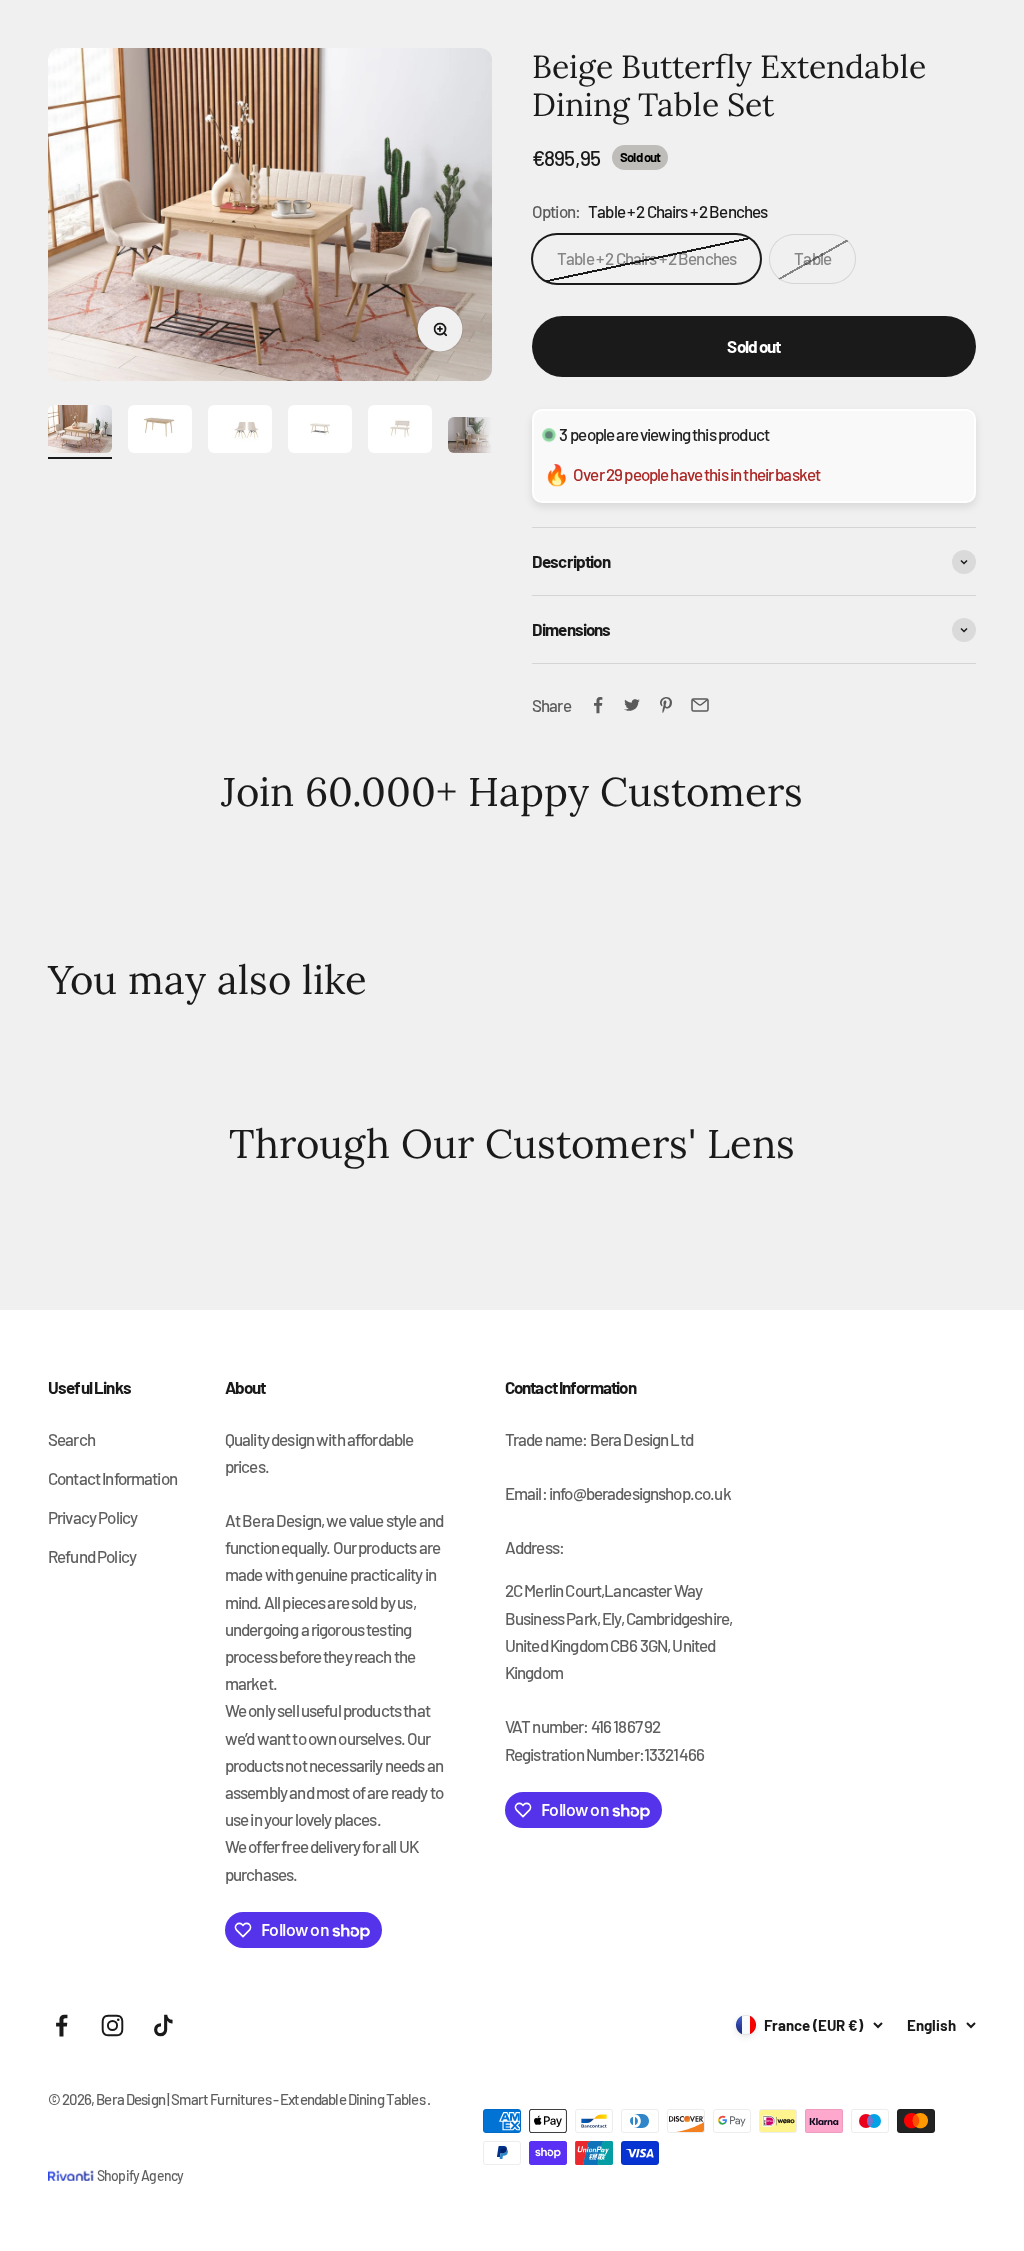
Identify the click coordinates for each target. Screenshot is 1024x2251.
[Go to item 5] (400, 432)
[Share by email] (700, 705)
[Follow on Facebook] (61, 2025)
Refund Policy (92, 1556)
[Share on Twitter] (632, 705)
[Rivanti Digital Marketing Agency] (72, 2161)
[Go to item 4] (320, 432)
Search (71, 1439)
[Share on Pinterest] (666, 705)
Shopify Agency (140, 2175)
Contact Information (112, 1478)
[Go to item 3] (240, 432)
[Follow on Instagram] (112, 2025)
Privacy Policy (92, 1517)
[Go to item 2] (160, 432)
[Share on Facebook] (598, 705)
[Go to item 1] (80, 432)
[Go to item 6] (480, 438)
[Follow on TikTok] (163, 2025)
